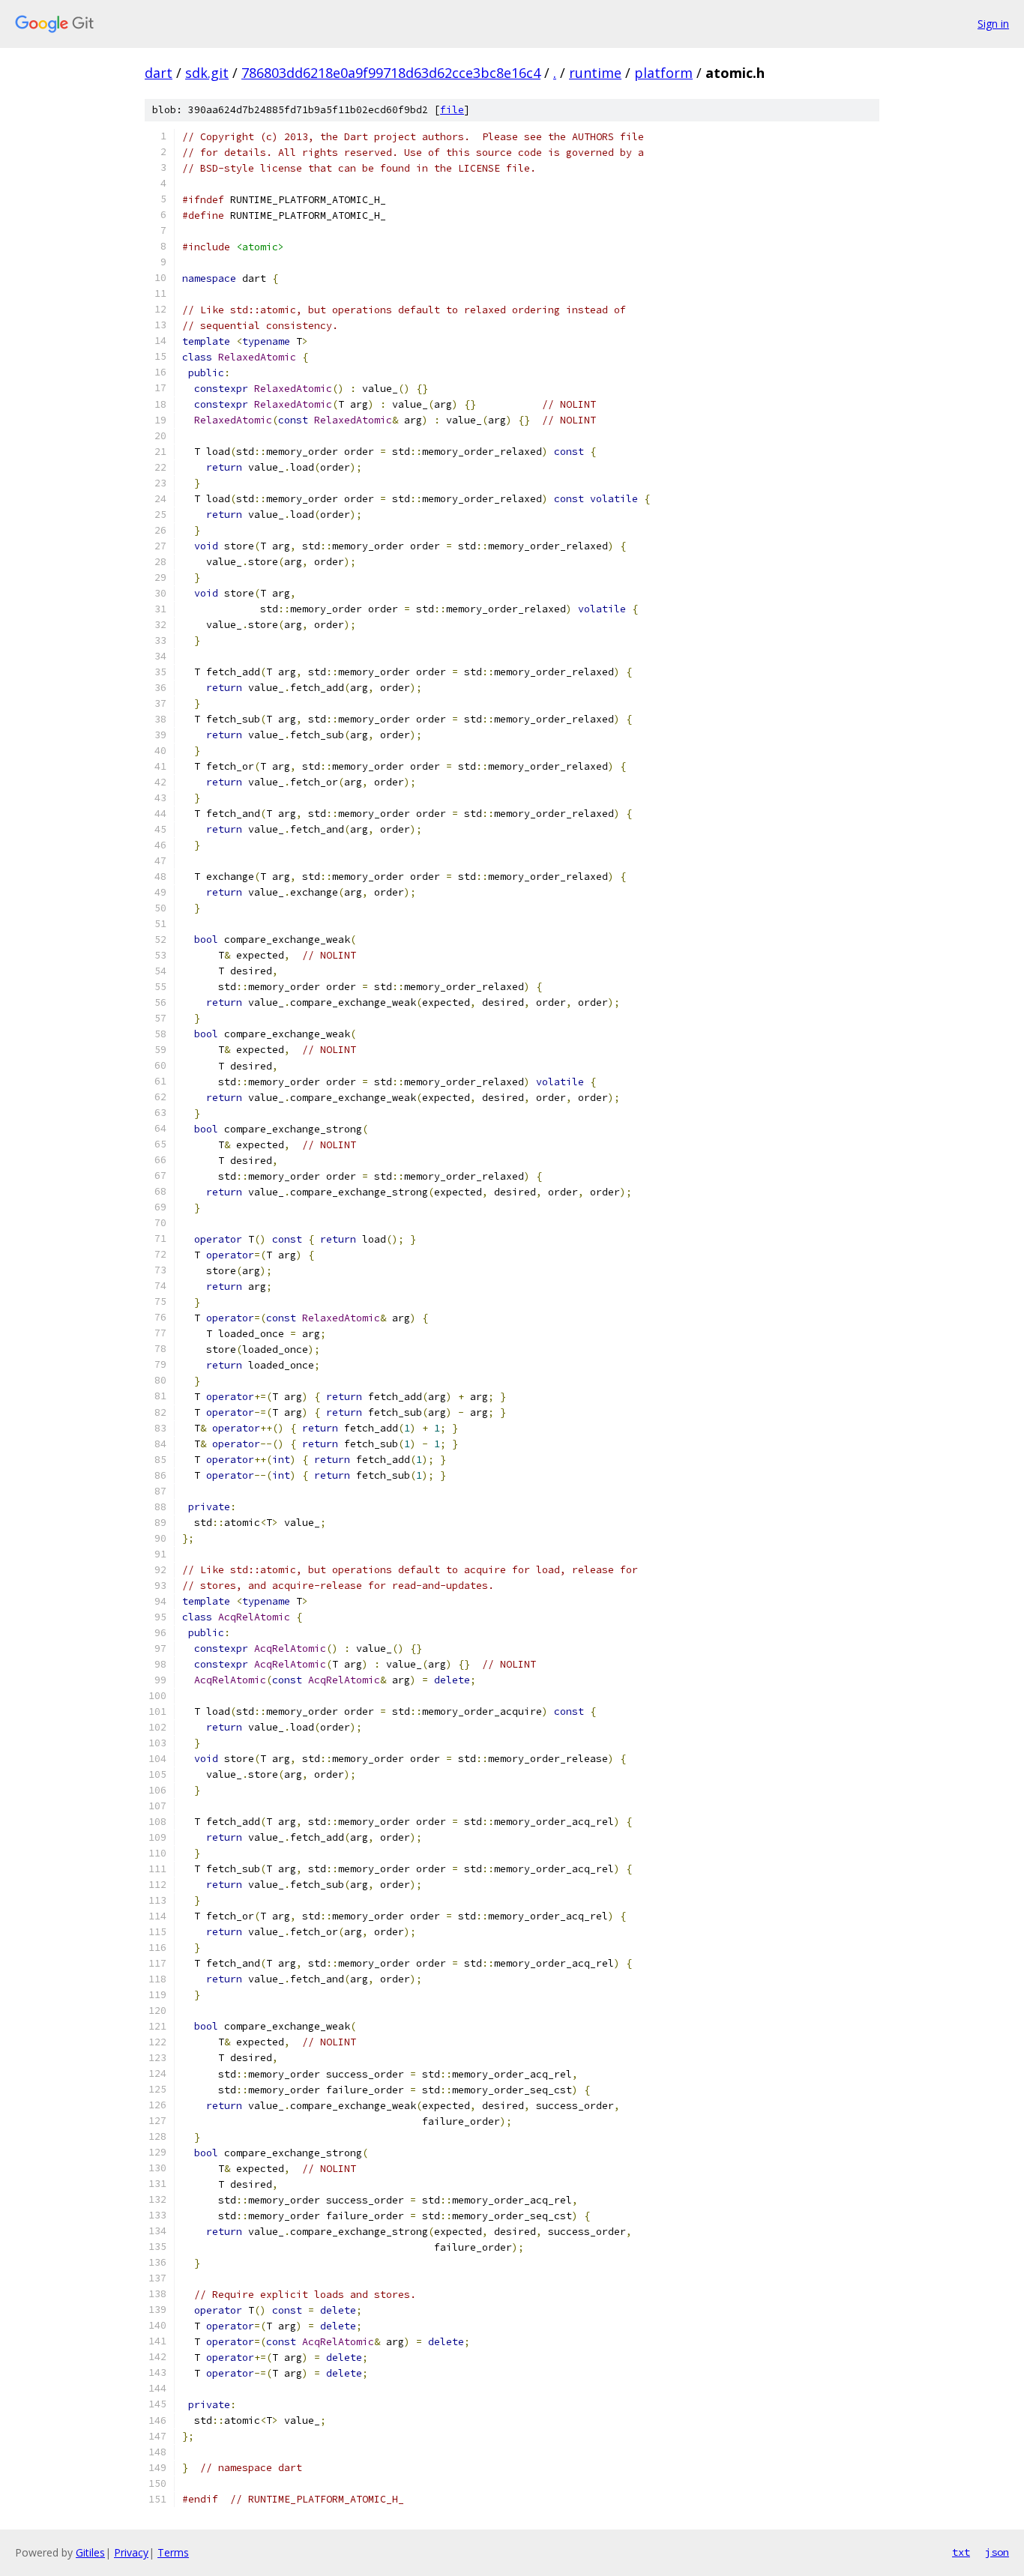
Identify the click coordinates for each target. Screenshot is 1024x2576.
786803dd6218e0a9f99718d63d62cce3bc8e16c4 (391, 73)
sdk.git (207, 73)
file (452, 110)
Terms (173, 2552)
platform (663, 73)
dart (159, 73)
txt (961, 2552)
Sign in (993, 24)
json (997, 2552)
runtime (595, 73)
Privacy (131, 2552)
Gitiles (90, 2552)
